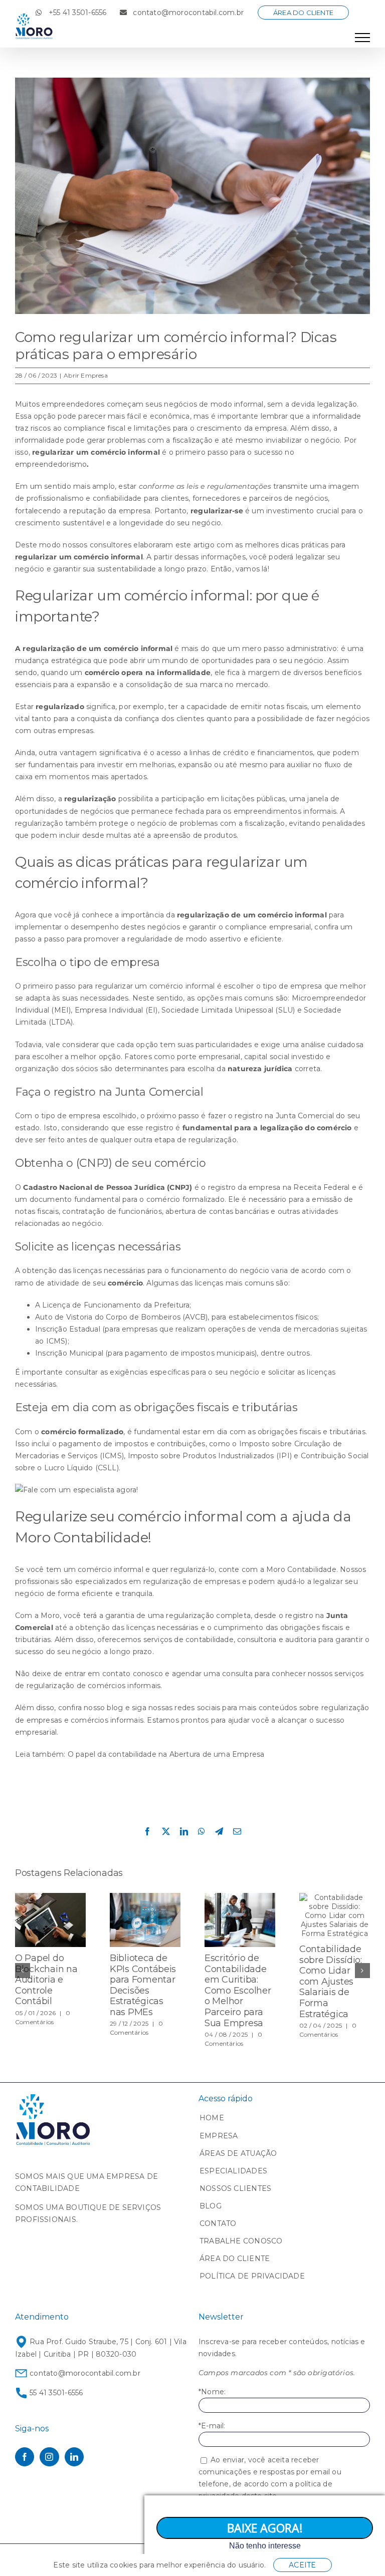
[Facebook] (25, 2457)
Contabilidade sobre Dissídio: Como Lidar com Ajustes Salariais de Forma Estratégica (331, 1982)
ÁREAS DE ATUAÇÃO (238, 2153)
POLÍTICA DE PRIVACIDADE (252, 2276)
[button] (23, 1971)
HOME (212, 2118)
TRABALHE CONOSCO (241, 2241)
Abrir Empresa (86, 375)
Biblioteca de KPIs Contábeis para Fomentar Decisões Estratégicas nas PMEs (143, 1985)
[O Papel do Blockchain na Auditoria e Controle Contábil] (50, 1897)
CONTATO (218, 2223)
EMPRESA (219, 2136)
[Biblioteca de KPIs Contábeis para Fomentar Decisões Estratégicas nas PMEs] (145, 1897)
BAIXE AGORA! (265, 2528)
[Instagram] (49, 2457)
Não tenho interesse (265, 2546)
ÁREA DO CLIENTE (235, 2259)
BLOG (211, 2206)
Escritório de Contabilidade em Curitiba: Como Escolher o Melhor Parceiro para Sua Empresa (238, 1991)
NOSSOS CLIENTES (235, 2188)
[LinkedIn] (74, 2457)
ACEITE (302, 2565)
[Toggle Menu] (362, 38)
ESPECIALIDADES (233, 2171)
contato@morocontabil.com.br (84, 2373)
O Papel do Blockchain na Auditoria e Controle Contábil (46, 1980)
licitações (238, 799)
